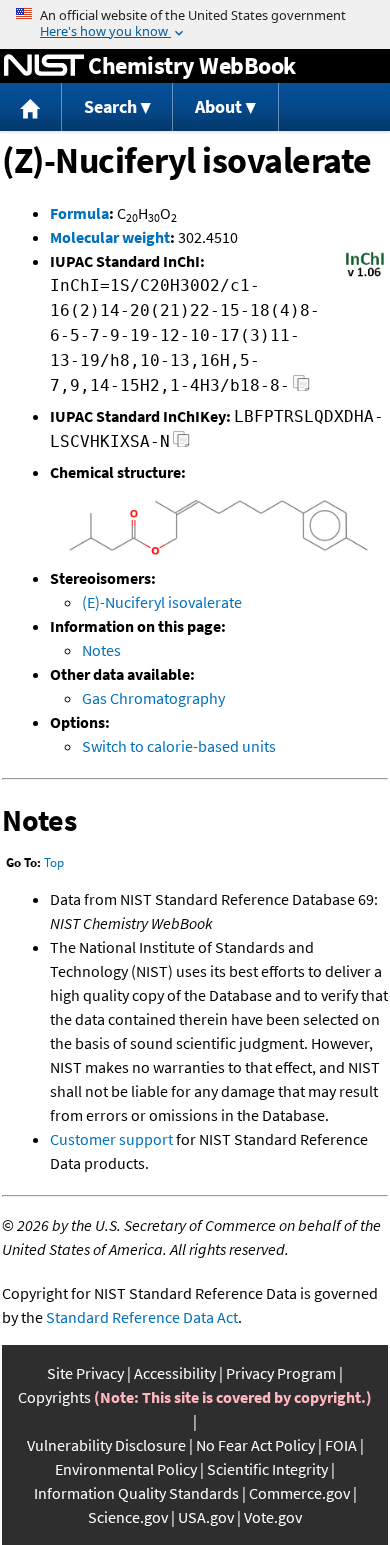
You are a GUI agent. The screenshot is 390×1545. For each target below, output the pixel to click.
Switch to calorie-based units (179, 746)
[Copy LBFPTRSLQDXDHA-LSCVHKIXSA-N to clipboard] (181, 444)
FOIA (341, 1445)
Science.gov (128, 1517)
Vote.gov (273, 1517)
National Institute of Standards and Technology (44, 66)
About (218, 106)
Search (110, 106)
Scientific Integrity (267, 1469)
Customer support (111, 1139)
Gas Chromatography (153, 698)
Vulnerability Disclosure (106, 1445)
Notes (101, 650)
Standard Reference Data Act (142, 1317)
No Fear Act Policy (255, 1445)
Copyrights (54, 1397)
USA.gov (206, 1517)
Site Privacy (85, 1373)
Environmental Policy (126, 1469)
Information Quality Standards (136, 1493)
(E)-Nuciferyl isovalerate (162, 602)
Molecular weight (110, 237)
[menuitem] (31, 107)
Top (54, 862)
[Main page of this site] (31, 107)
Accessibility (175, 1373)
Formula (79, 213)
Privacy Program (281, 1373)
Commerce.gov (299, 1493)
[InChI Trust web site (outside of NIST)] (365, 275)
